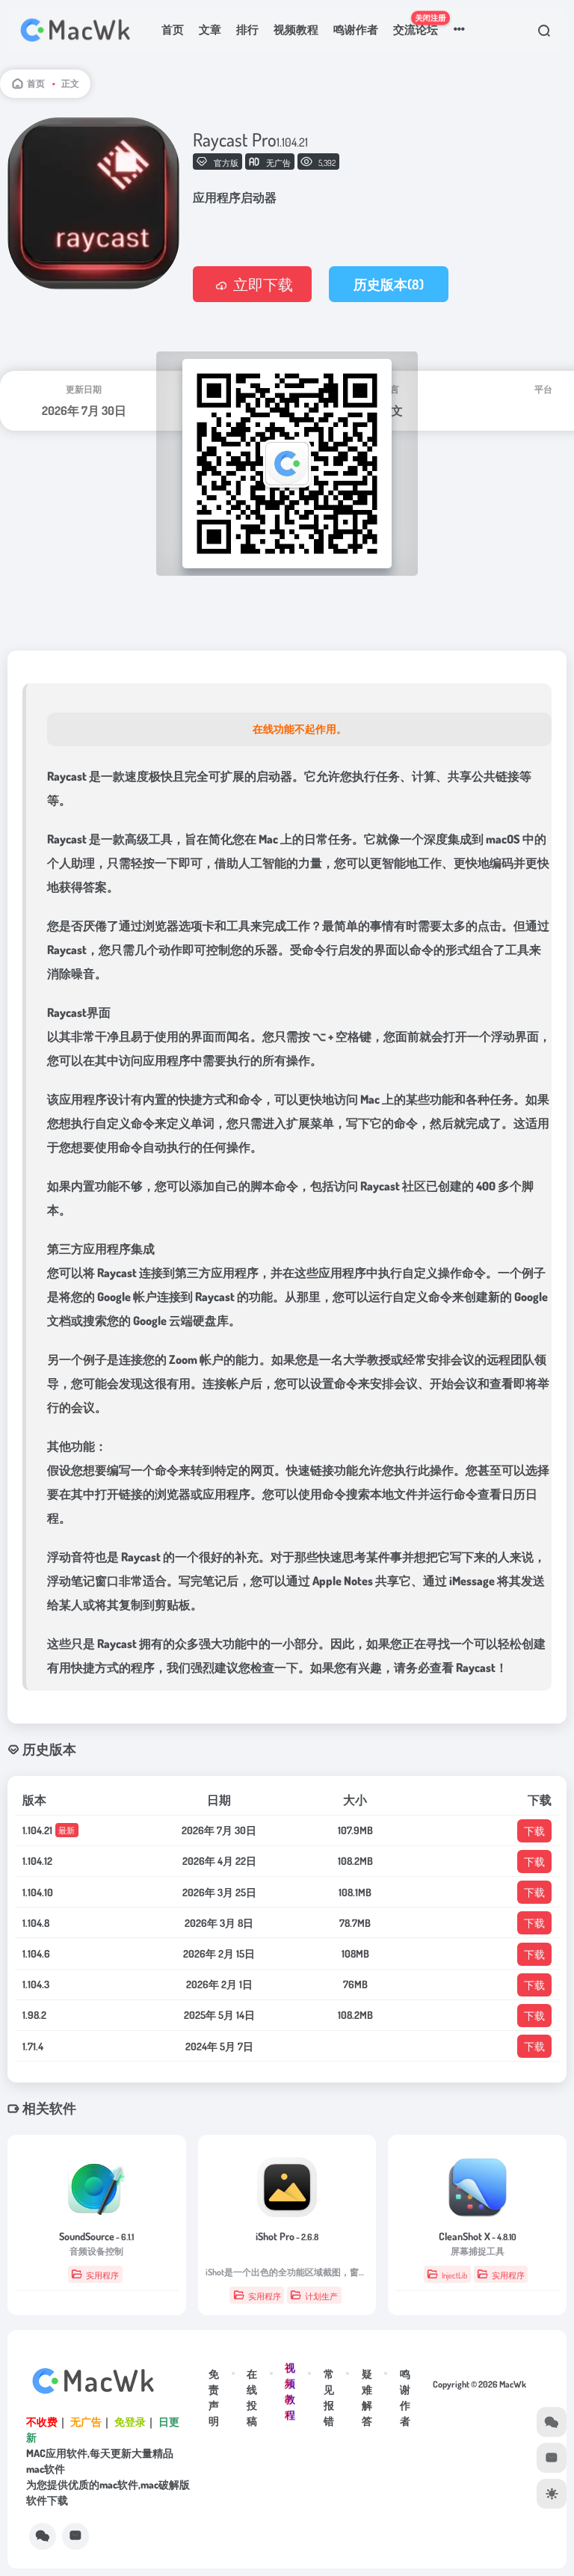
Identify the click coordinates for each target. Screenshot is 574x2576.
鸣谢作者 (356, 30)
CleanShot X (478, 2236)
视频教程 (296, 30)
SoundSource (96, 2236)
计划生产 (321, 2296)
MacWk (513, 2384)
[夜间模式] (552, 2494)
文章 (210, 30)
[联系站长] (75, 2536)
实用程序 (102, 2275)
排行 (247, 30)
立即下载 (263, 284)
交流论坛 (419, 24)
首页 (173, 30)
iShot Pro (287, 2236)
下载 (534, 1831)
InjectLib (454, 2275)
